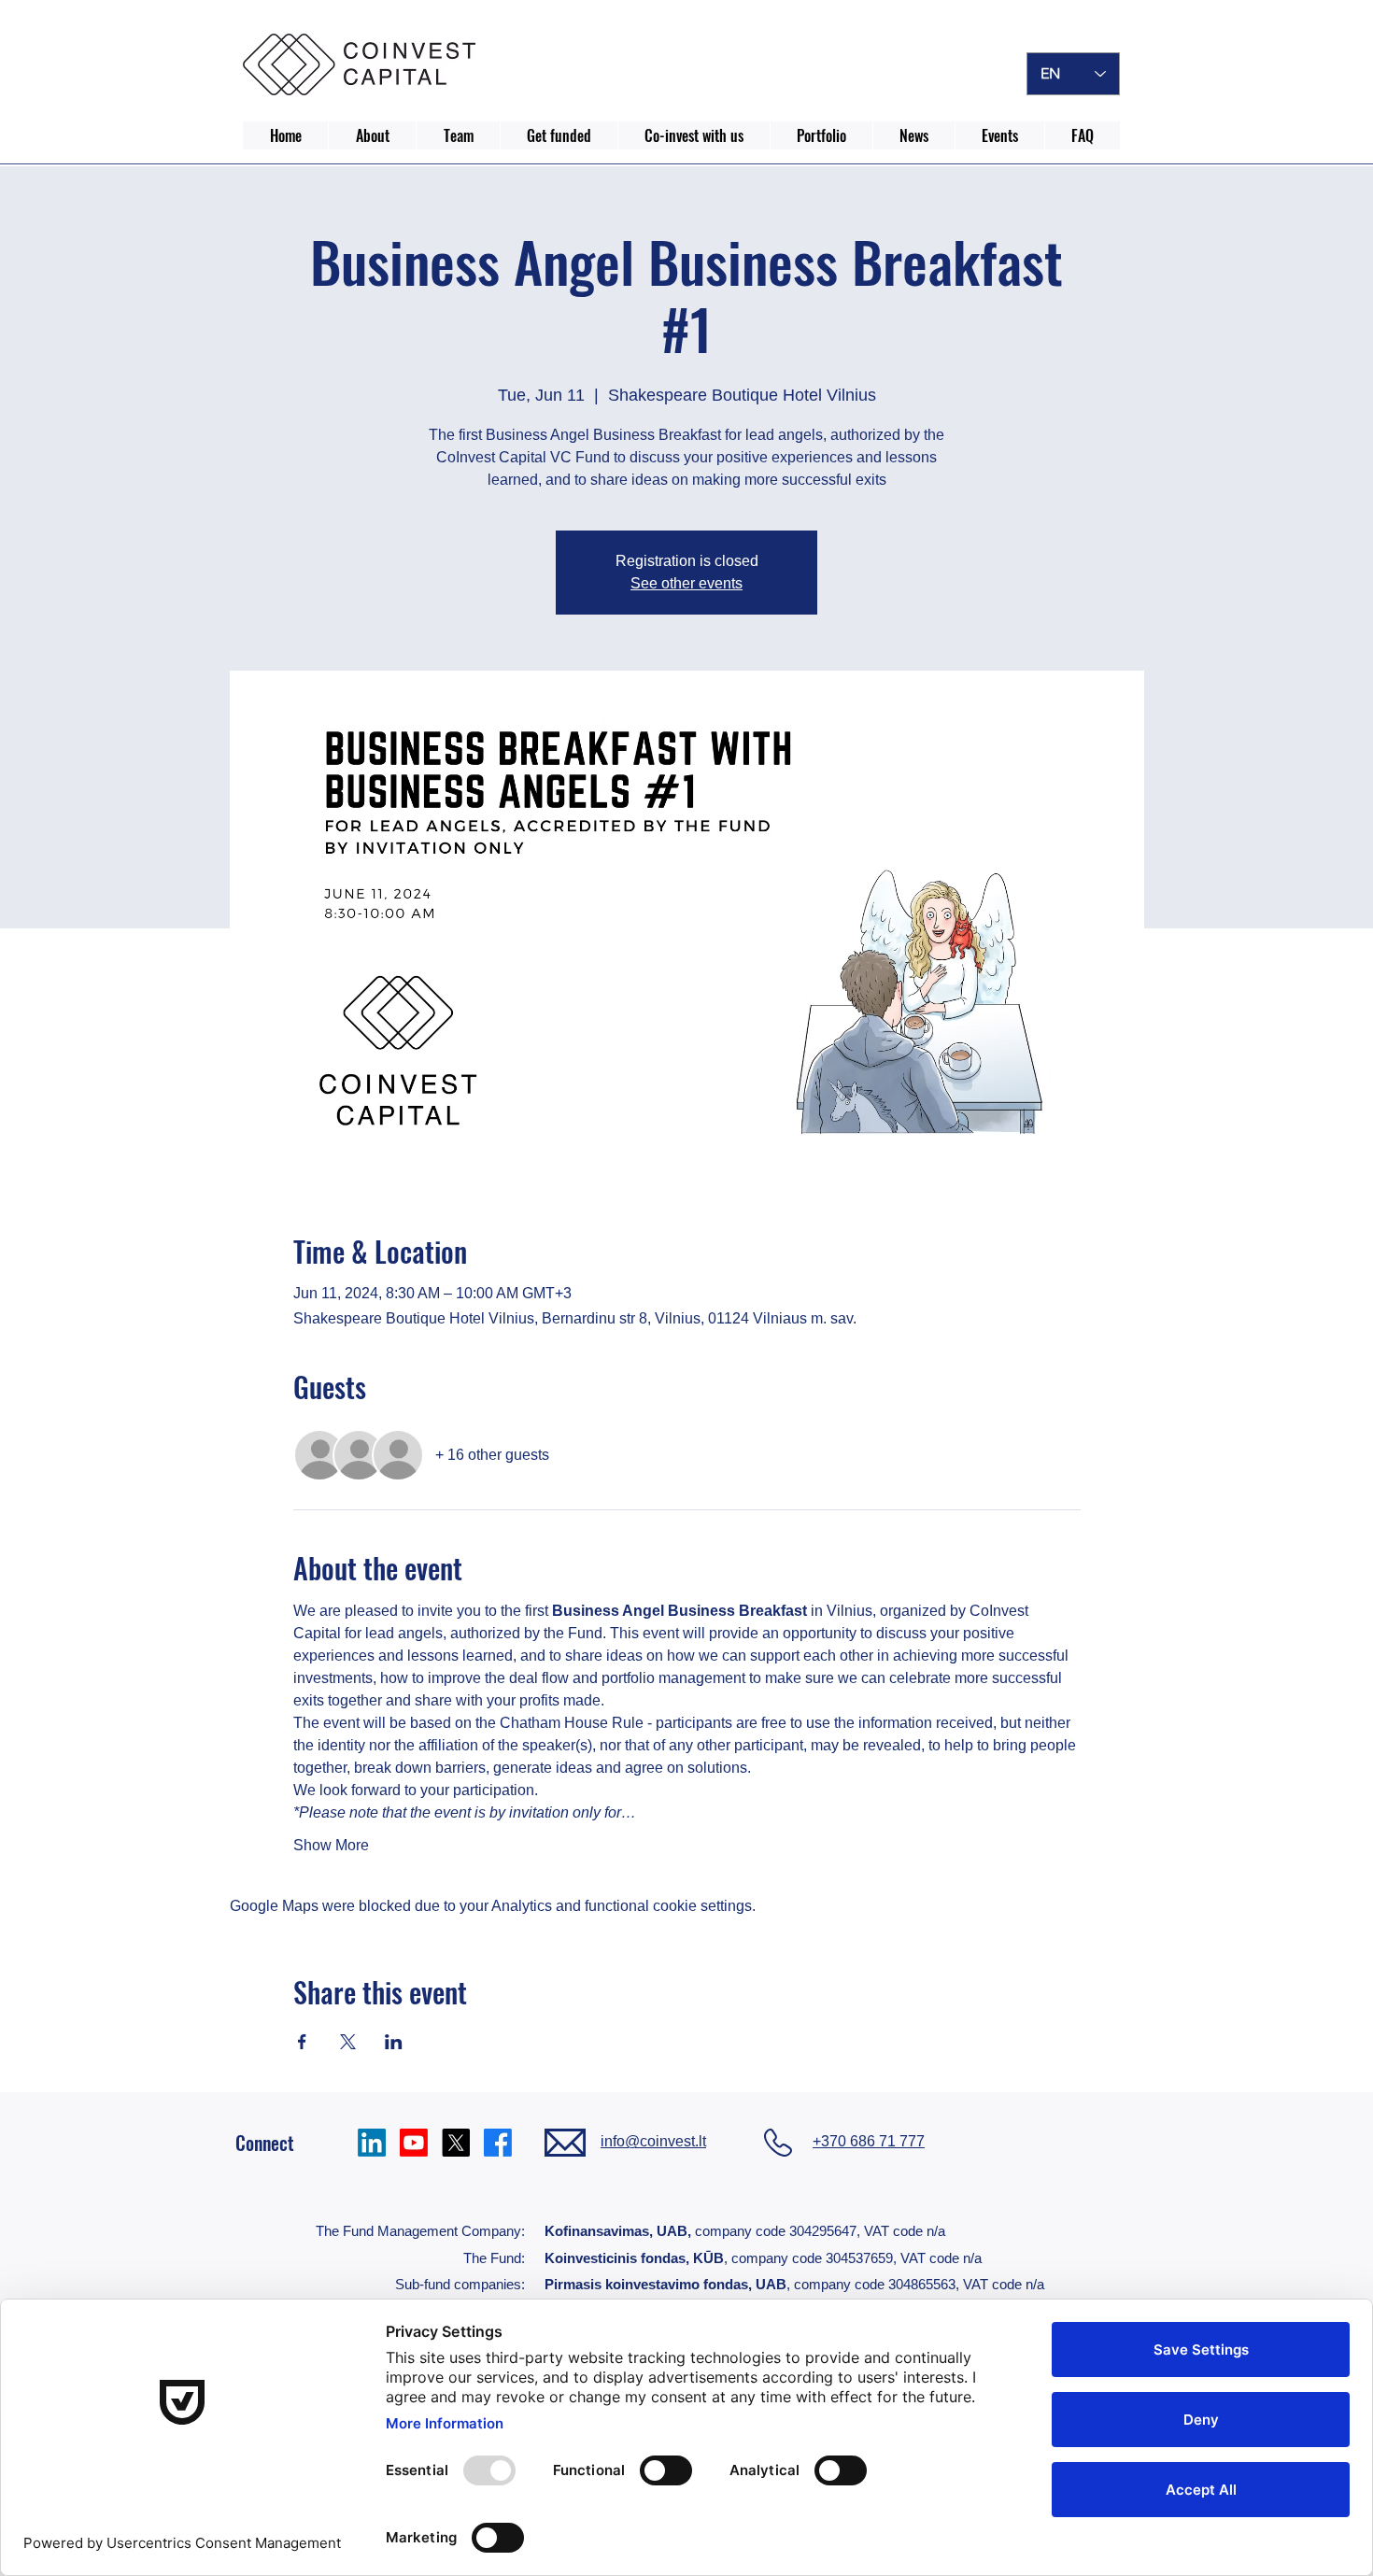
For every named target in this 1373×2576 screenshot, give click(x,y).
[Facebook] (498, 2143)
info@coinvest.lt (653, 2141)
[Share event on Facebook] (302, 2042)
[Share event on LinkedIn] (394, 2042)
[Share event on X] (348, 2042)
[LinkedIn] (372, 2143)
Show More (331, 1845)
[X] (456, 2143)
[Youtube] (414, 2143)
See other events (686, 583)
